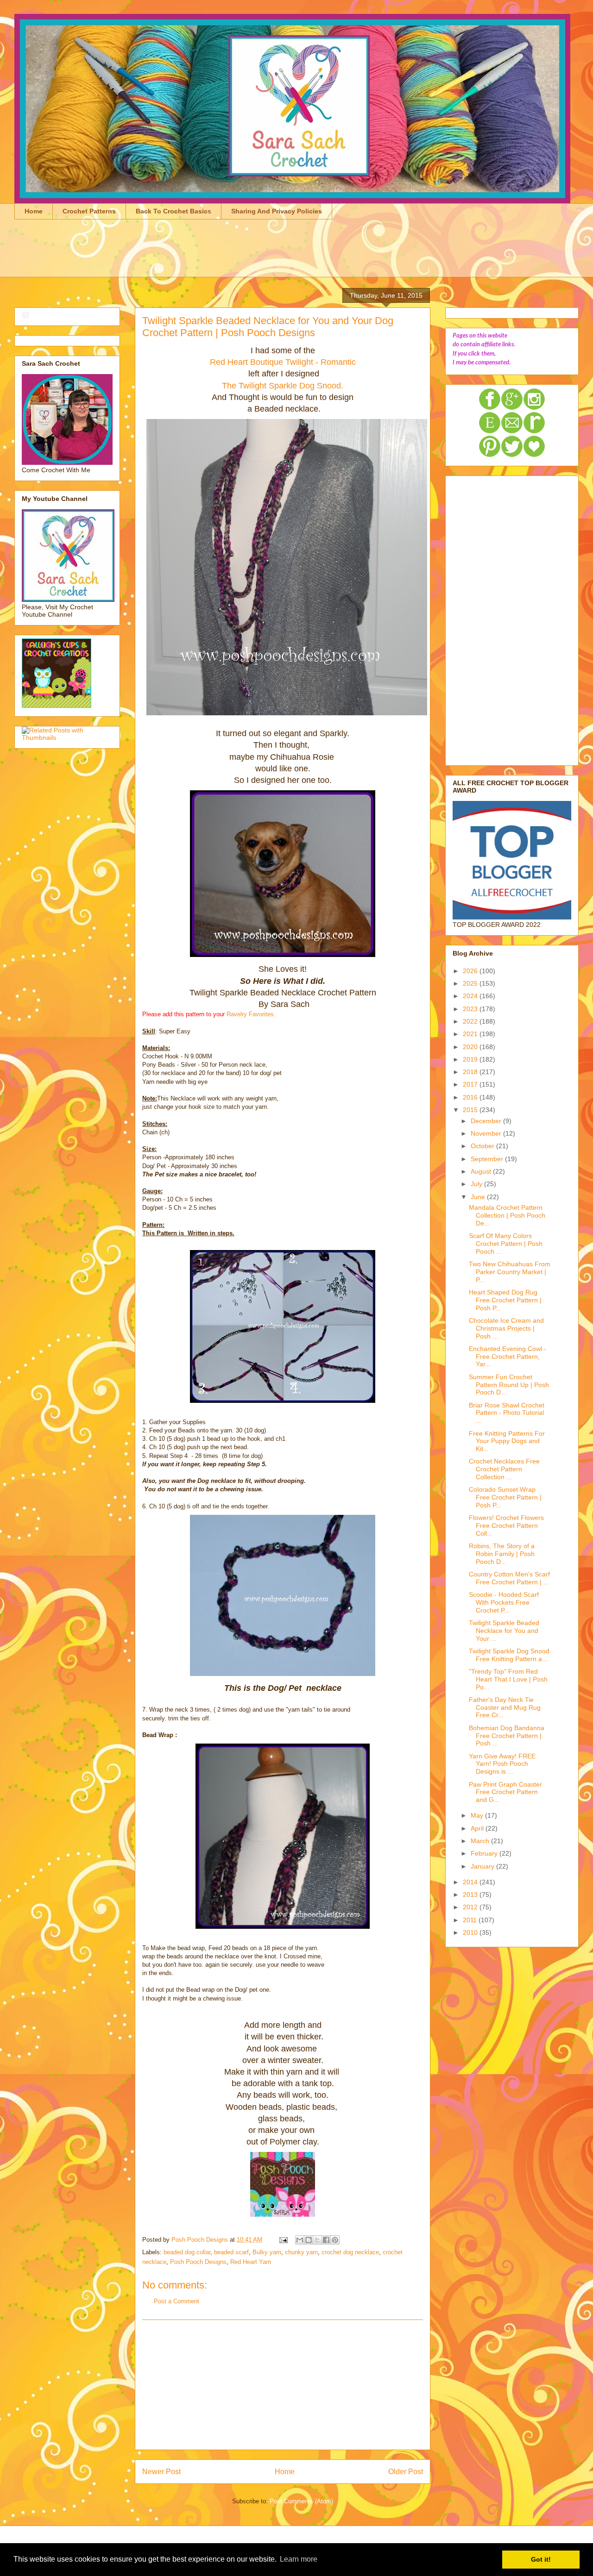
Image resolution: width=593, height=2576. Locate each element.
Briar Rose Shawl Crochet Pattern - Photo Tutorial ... (507, 1413)
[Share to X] (317, 2240)
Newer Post (161, 2472)
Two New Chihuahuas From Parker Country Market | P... (510, 1272)
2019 (471, 1059)
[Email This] (300, 2240)
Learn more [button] (299, 2559)
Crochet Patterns (89, 211)
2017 (471, 1084)
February (485, 1853)
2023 (471, 1009)
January (483, 1866)
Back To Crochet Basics (173, 211)
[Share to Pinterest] (335, 2240)
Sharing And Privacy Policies (277, 211)
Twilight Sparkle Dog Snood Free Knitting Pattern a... (509, 1655)
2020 (471, 1047)
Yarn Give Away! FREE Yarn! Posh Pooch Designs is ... (502, 1764)
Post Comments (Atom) (301, 2501)
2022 (471, 1021)
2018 (471, 1072)
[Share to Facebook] (326, 2240)
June (479, 1197)
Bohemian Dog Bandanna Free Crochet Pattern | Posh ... (507, 1736)
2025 (471, 983)
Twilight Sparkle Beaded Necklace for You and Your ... (504, 1631)
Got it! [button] (541, 2559)
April (478, 1828)
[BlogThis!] (309, 2240)
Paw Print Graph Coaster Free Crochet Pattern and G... (505, 1792)
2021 (471, 1034)
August (482, 1171)
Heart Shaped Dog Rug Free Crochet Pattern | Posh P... (505, 1300)
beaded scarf (231, 2252)
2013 (471, 1894)
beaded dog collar (187, 2252)
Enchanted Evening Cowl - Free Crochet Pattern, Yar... (508, 1357)
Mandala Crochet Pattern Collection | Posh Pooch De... (507, 1215)
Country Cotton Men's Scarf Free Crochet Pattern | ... (509, 1578)
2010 (471, 1932)
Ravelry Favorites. (251, 1014)
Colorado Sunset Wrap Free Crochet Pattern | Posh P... (505, 1497)
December (487, 1121)
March (481, 1841)
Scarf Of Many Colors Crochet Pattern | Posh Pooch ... (506, 1244)
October (483, 1146)
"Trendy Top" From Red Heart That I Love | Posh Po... (508, 1679)
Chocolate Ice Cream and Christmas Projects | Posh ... (506, 1328)
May (478, 1815)
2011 (471, 1920)
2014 (471, 1882)
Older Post (406, 2472)
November (487, 1133)
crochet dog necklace (350, 2252)
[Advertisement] (183, 254)
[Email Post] (283, 2240)
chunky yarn (301, 2252)
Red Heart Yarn (251, 2262)
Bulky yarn (267, 2252)
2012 (471, 1907)
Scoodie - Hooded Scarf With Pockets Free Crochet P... (504, 1602)
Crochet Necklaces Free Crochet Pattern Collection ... (504, 1469)
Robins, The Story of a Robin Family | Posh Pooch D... (502, 1554)
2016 (471, 1097)
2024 (471, 996)
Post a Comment (177, 2301)
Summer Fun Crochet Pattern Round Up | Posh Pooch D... (509, 1385)
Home (34, 211)
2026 (471, 971)
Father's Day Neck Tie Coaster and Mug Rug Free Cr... (505, 1707)
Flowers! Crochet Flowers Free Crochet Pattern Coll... (506, 1526)
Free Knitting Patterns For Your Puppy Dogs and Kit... (507, 1441)
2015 (471, 1110)
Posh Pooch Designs (198, 2262)
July (477, 1184)
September (488, 1159)
